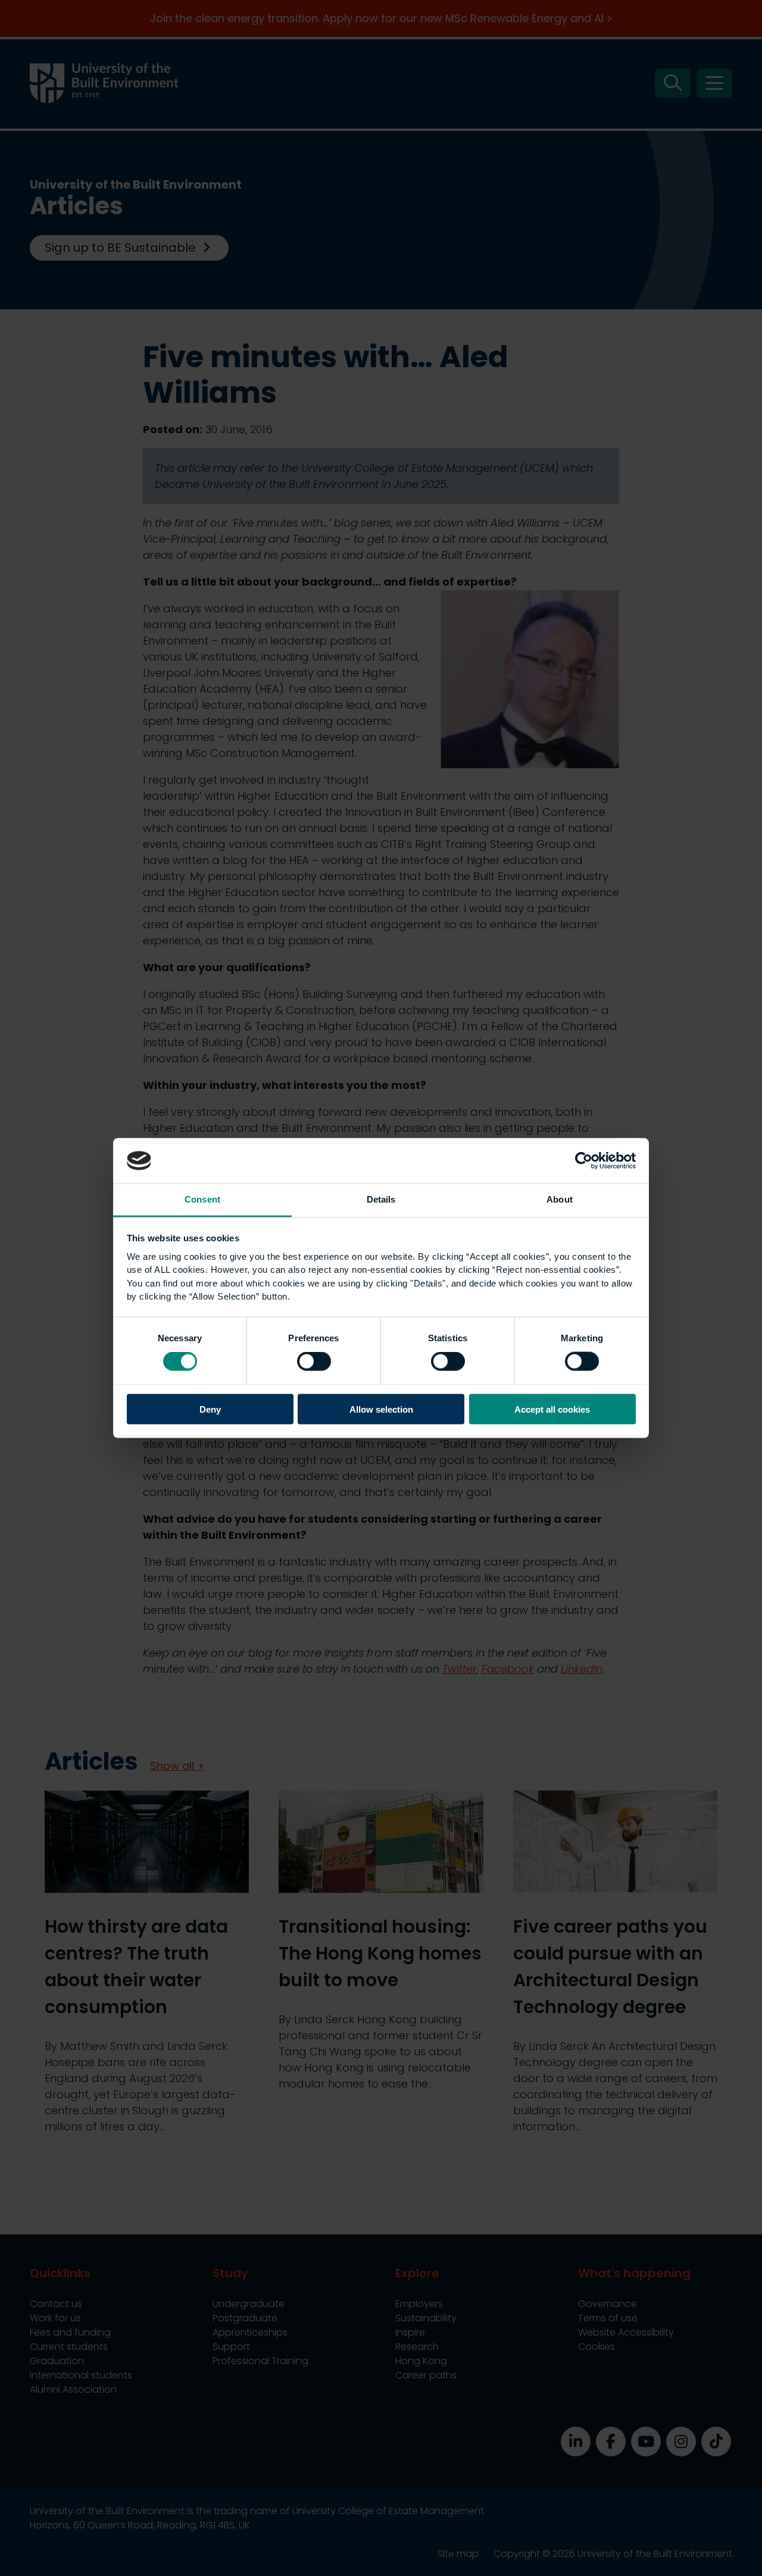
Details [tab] (381, 1199)
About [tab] (560, 1199)
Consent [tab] (202, 1199)
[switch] (314, 1361)
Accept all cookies (552, 1409)
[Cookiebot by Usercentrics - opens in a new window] (584, 1160)
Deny (210, 1409)
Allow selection (381, 1409)
